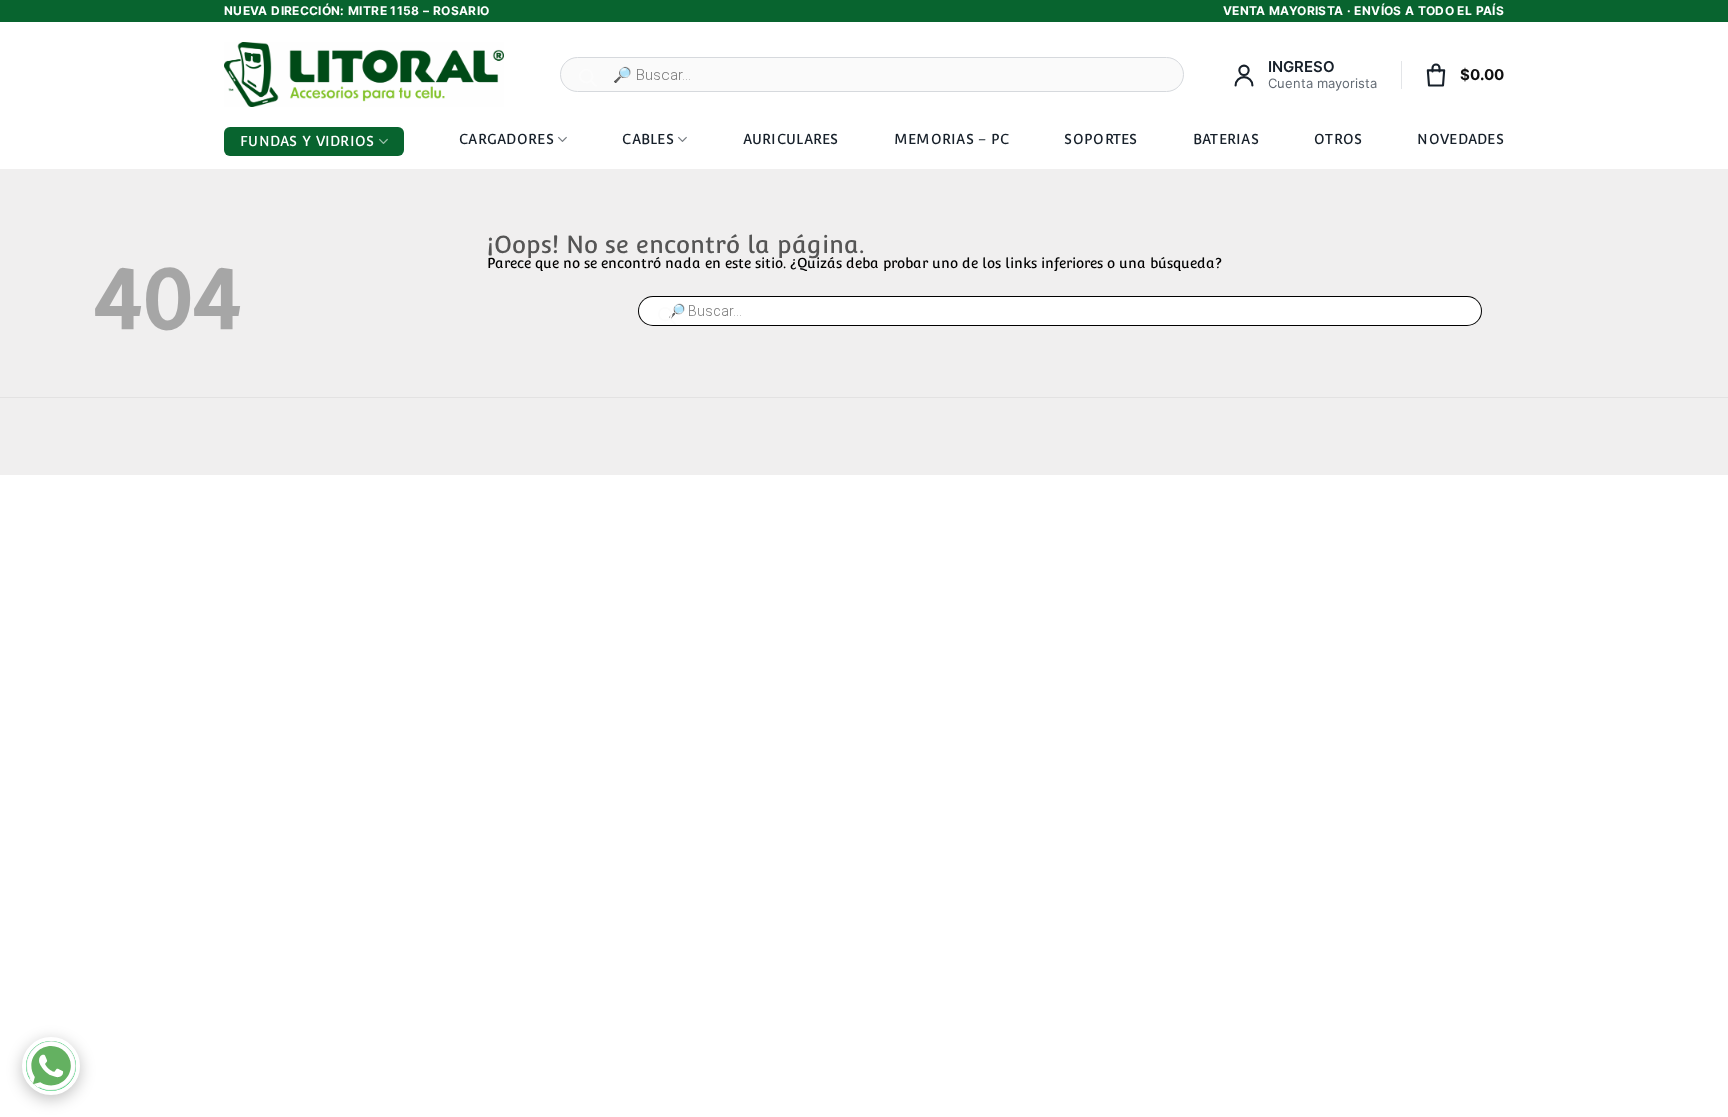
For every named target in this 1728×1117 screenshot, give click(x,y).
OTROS (1338, 139)
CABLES (648, 139)
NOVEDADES (1460, 139)
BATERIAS (1226, 139)
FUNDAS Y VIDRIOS (307, 141)
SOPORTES (1100, 139)
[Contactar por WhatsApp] (51, 1066)
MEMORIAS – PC (952, 139)
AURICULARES (791, 139)
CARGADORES (506, 139)
